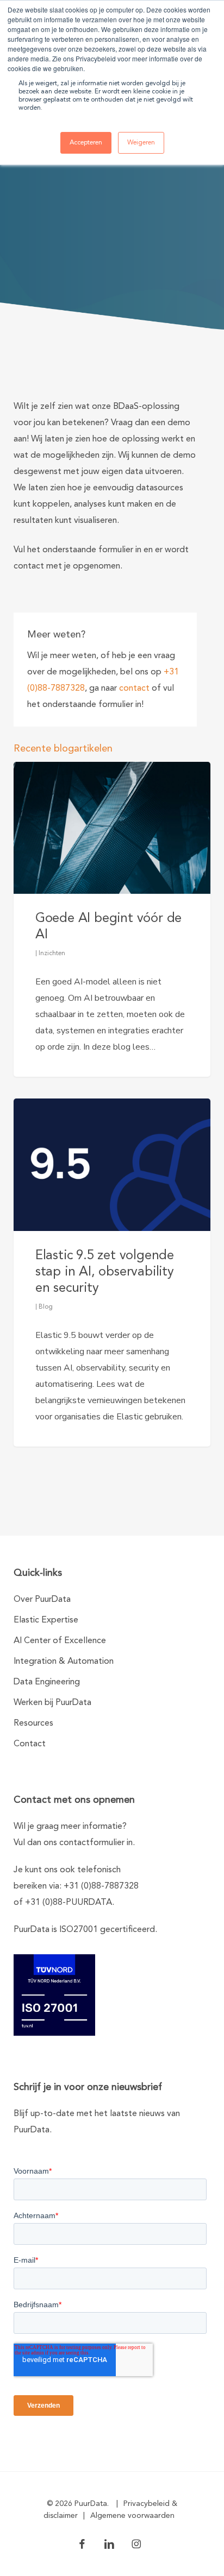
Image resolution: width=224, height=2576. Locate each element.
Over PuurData (42, 1600)
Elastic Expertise (46, 1620)
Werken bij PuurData (52, 1703)
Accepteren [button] (86, 143)
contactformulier (92, 1843)
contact (134, 689)
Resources (33, 1723)
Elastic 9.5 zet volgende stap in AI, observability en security (105, 1272)
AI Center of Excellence (60, 1641)
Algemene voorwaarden (132, 2516)
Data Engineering (47, 1682)
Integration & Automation (64, 1662)
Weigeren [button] (141, 143)
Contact (30, 1744)
